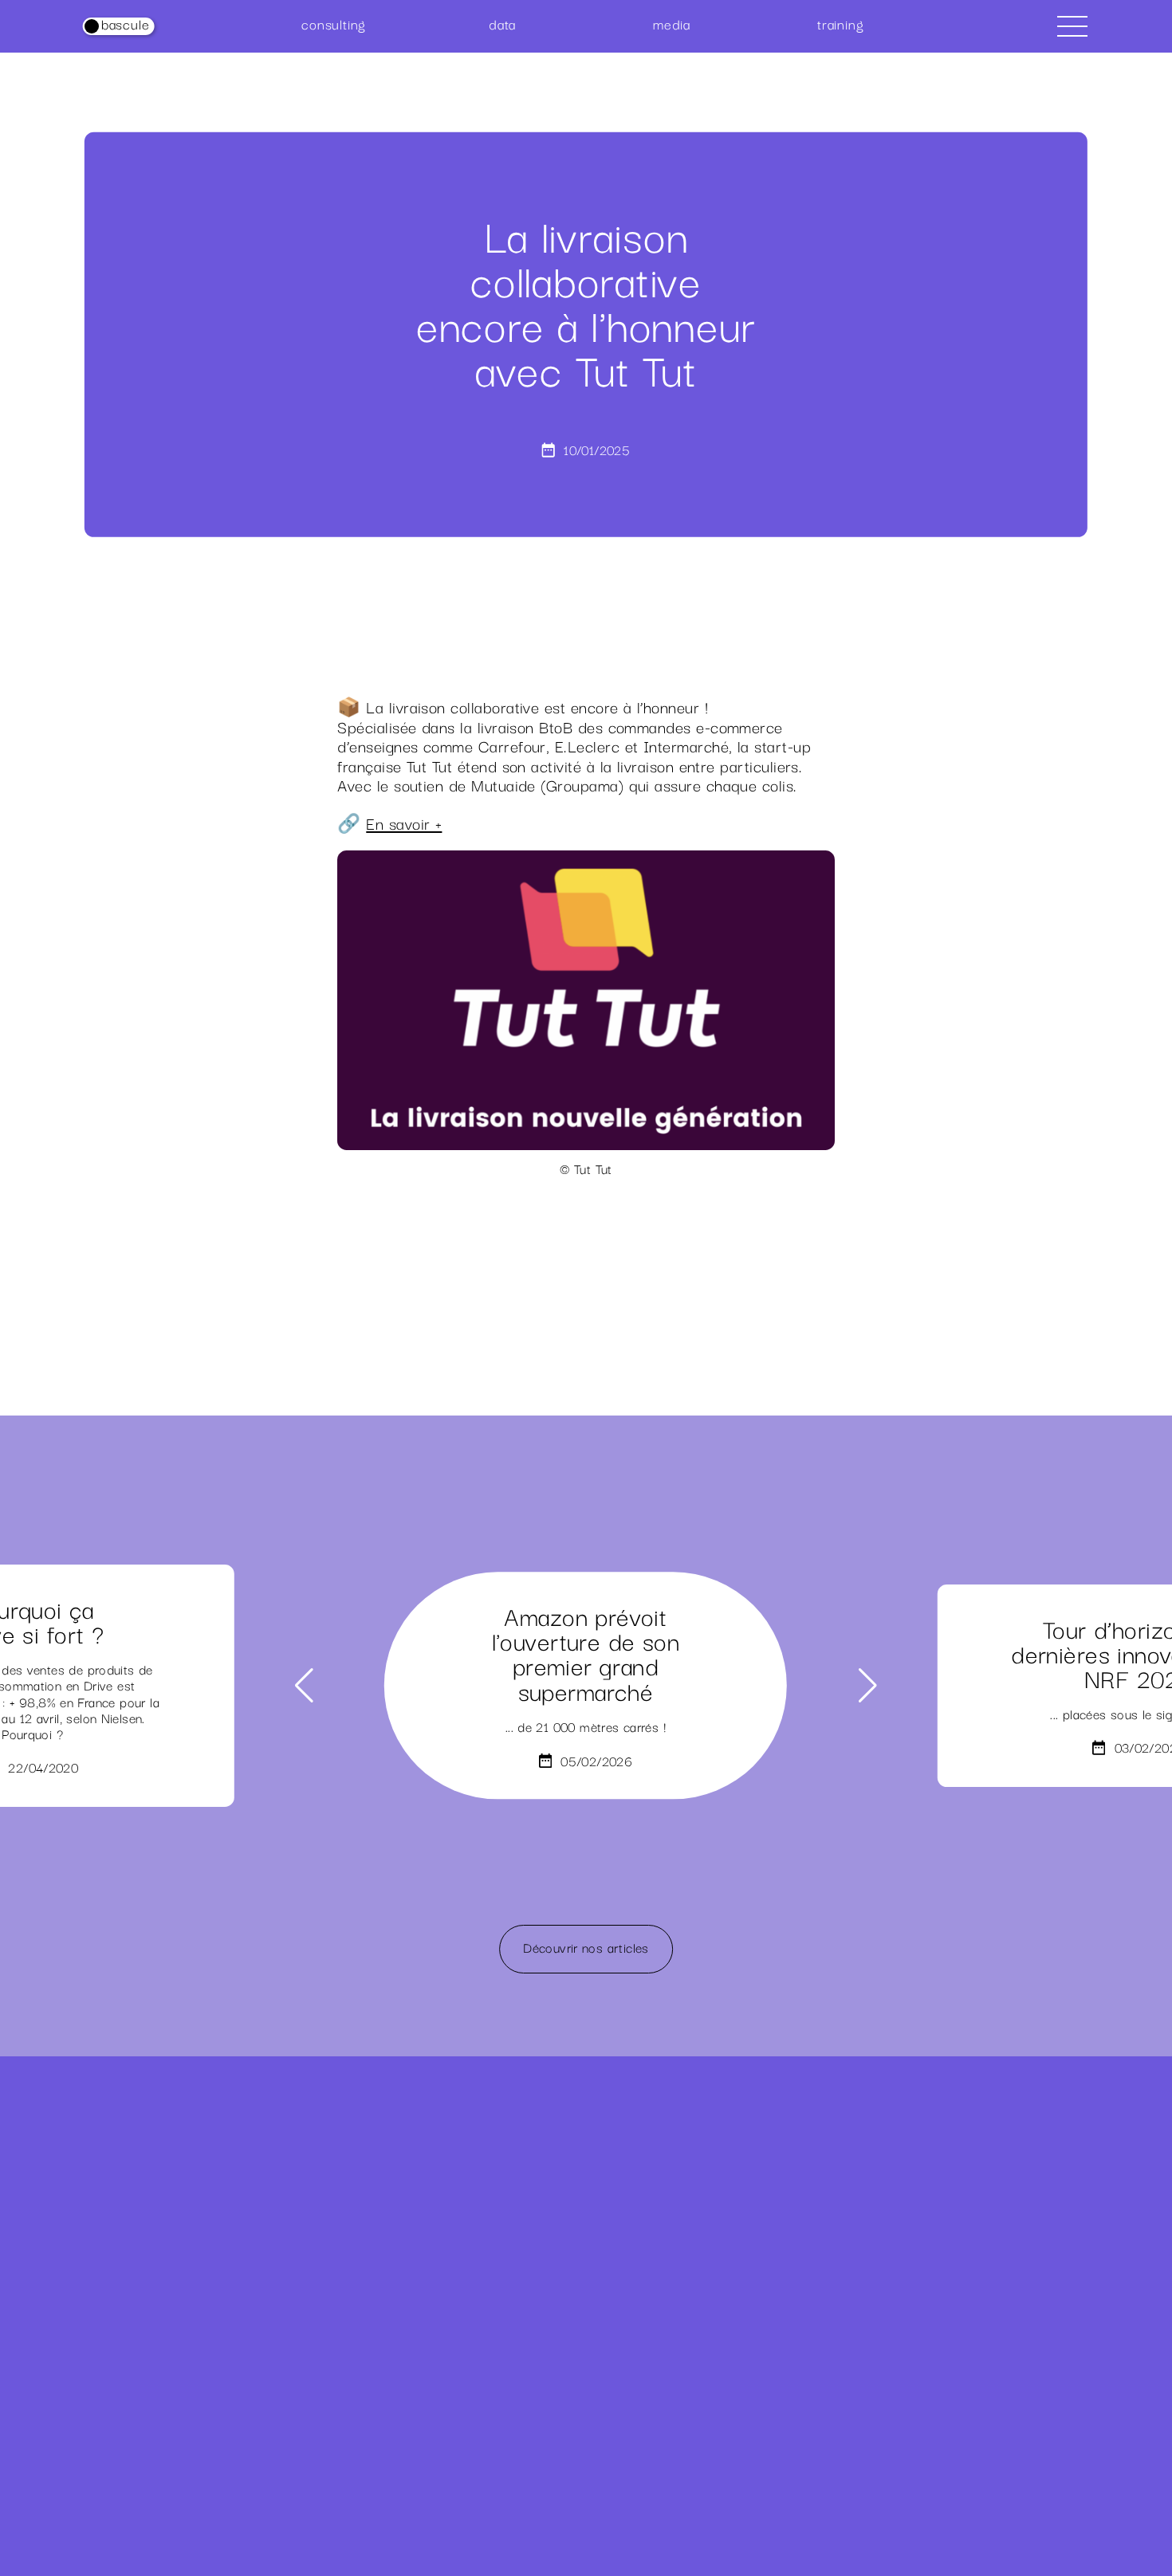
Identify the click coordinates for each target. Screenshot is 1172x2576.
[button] (304, 1686)
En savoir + (404, 823)
